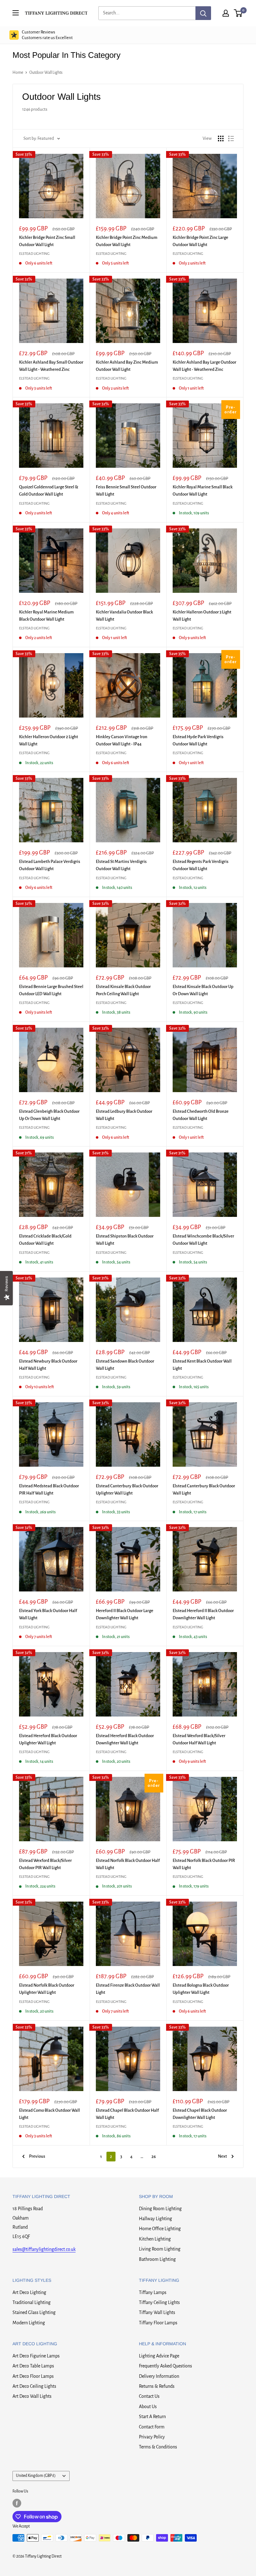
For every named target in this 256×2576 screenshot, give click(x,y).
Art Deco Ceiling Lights (34, 2386)
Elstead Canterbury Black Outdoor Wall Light (204, 1490)
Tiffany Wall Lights (157, 2312)
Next (222, 2156)
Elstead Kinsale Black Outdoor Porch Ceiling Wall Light (123, 990)
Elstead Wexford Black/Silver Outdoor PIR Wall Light (45, 1864)
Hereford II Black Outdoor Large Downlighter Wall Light (125, 1614)
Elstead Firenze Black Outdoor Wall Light (128, 1989)
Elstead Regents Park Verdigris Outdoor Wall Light (201, 865)
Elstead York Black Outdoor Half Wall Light (48, 1614)
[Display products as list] (231, 139)
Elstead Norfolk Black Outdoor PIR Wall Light (204, 1864)
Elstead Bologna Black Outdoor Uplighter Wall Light (201, 1989)
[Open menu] (16, 13)
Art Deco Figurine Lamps (36, 2356)
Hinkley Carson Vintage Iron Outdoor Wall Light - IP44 (122, 740)
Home (18, 73)
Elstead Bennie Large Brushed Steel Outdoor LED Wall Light (51, 990)
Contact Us (149, 2396)
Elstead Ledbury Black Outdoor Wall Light (124, 1115)
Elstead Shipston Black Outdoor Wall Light (125, 1240)
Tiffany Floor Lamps (158, 2323)
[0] (238, 13)
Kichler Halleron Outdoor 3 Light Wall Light (202, 616)
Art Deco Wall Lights (32, 2396)
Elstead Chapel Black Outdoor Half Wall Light (127, 2114)
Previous (37, 2156)
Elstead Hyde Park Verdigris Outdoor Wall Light (198, 740)
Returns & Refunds (157, 2386)
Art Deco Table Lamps (33, 2366)
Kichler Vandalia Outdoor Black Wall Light (124, 616)
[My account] (226, 13)
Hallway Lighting (155, 2219)
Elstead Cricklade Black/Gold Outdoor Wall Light (45, 1240)
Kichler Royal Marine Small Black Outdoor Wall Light (203, 491)
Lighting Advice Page (159, 2356)
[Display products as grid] (221, 139)
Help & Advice (35, 35)
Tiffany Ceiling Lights (159, 2302)
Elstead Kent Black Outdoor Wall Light (202, 1365)
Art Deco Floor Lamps (33, 2376)
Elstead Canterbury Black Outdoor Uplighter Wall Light (127, 1490)
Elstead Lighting (34, 254)
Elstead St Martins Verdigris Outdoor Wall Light (121, 865)
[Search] (203, 13)
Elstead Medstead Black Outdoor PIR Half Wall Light (49, 1490)
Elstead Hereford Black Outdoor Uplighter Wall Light (48, 1739)
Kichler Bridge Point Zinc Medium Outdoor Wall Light (127, 241)
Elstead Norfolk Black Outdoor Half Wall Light (128, 1864)
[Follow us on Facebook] (17, 2503)
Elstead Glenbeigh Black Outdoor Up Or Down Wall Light (49, 1115)
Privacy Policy (152, 2437)
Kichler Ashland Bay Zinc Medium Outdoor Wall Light (127, 366)
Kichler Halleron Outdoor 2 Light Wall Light (49, 740)
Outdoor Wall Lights (46, 73)
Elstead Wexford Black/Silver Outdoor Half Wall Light (199, 1739)
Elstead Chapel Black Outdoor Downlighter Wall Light (200, 2114)
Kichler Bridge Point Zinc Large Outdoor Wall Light (200, 241)
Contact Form (152, 2427)
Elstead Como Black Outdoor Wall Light (49, 2114)
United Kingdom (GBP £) (36, 2476)
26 (154, 2157)
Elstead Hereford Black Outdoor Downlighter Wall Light (125, 1739)
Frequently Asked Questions (165, 2366)
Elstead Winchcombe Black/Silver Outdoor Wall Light (203, 1240)
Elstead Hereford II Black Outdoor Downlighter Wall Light (203, 1614)
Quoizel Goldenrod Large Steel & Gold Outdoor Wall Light (49, 491)
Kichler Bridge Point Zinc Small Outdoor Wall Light (47, 241)
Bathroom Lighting (157, 2259)
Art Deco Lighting (29, 2292)
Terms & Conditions (158, 2447)
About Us (148, 2407)
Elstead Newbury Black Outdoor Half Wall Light (48, 1365)
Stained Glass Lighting (34, 2312)
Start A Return (152, 2417)
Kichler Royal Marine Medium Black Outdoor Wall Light (46, 616)
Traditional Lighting (32, 2302)
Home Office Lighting (160, 2229)
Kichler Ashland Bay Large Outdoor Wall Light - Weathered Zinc (204, 366)
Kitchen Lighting (155, 2239)
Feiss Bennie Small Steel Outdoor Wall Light (126, 491)
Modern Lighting (29, 2323)
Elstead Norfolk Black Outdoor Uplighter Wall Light (47, 1989)
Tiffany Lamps (153, 2292)
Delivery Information (159, 2376)
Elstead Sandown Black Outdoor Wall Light (125, 1365)
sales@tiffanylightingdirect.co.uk (44, 2249)
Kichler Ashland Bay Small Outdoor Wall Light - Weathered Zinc (51, 366)
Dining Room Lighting (160, 2209)
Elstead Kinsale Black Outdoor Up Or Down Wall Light (203, 990)
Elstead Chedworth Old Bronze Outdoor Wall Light (201, 1115)
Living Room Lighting (160, 2249)
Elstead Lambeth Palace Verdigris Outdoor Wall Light (50, 865)
